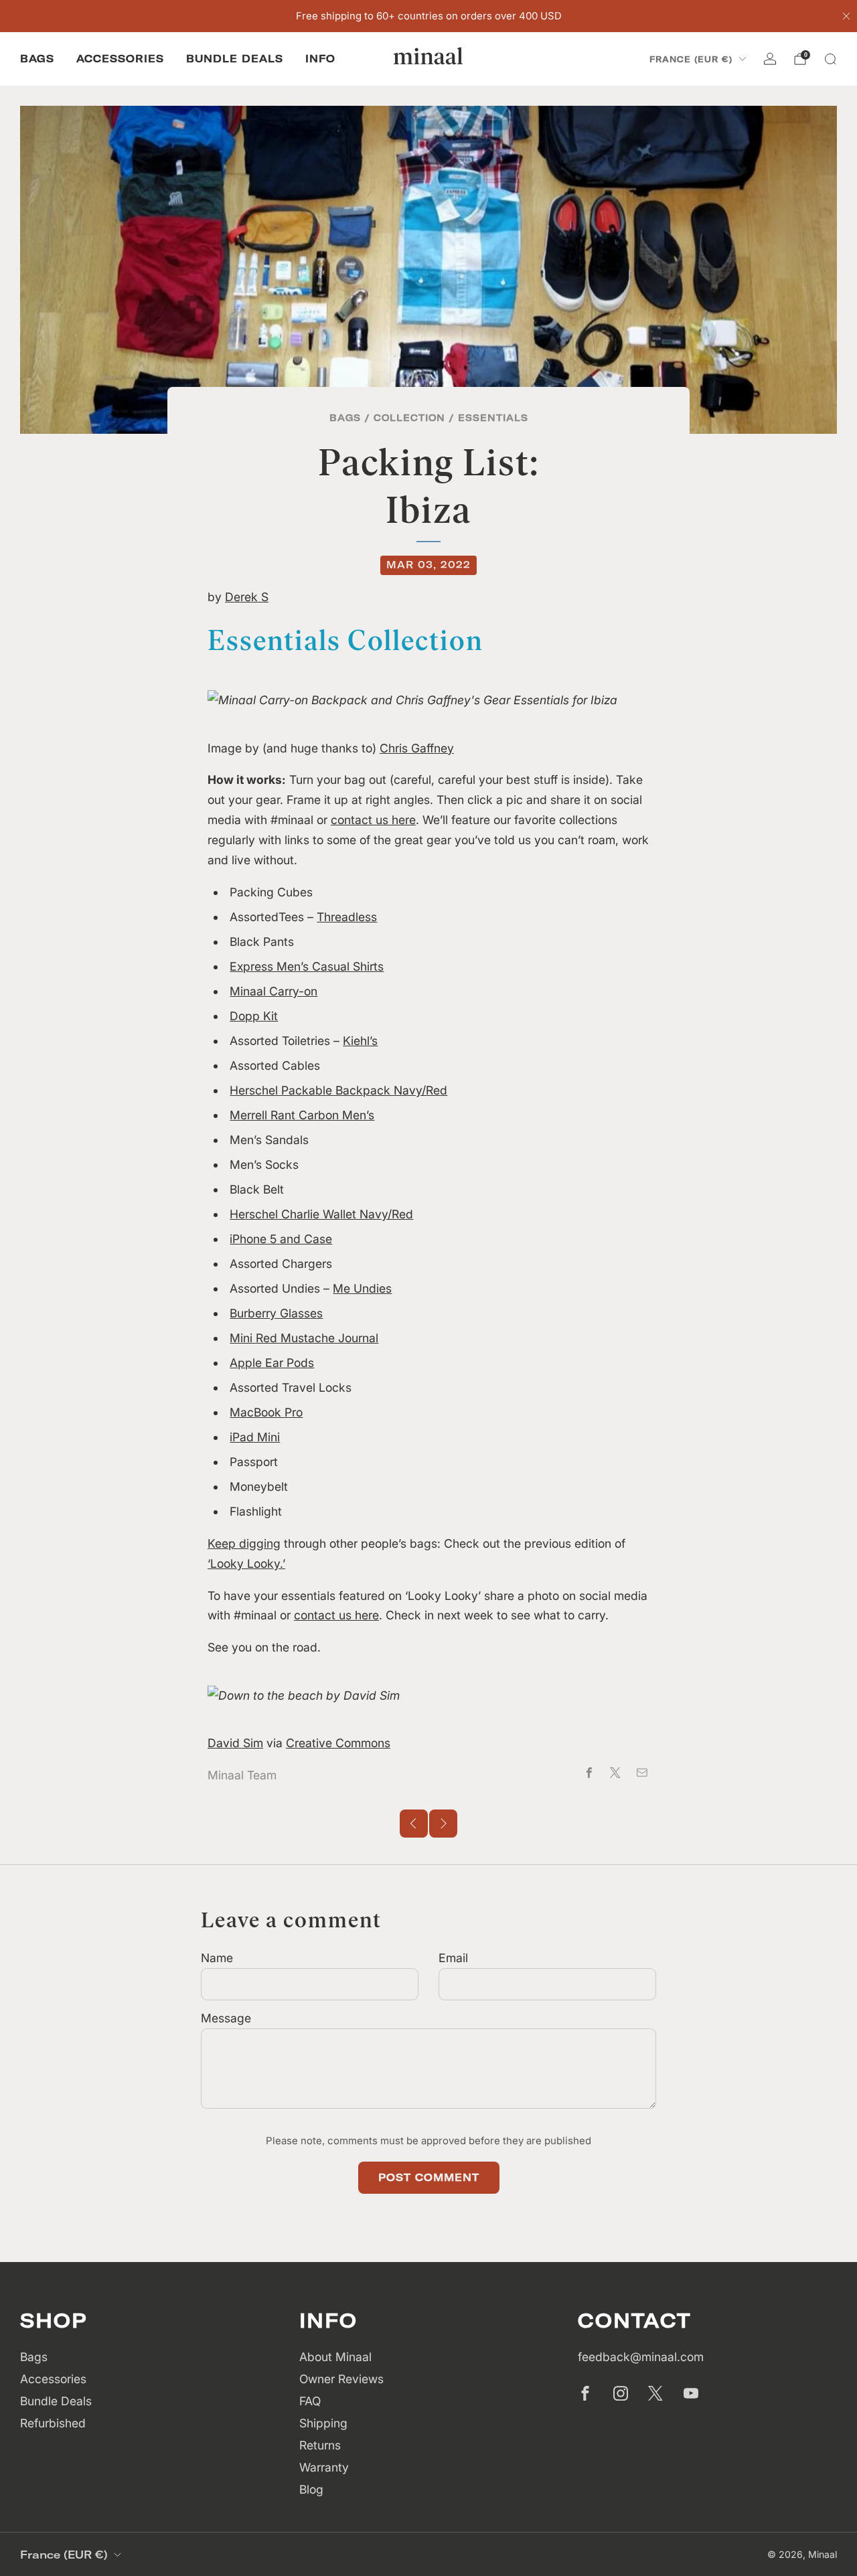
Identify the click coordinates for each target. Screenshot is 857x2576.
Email (453, 1958)
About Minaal (335, 2357)
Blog (311, 2489)
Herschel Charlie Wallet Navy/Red (321, 1214)
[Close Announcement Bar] (846, 16)
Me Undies (362, 1288)
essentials (493, 417)
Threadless (347, 917)
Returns (320, 2445)
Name (217, 1958)
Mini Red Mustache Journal (304, 1338)
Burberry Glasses (276, 1313)
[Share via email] (642, 1773)
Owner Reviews (341, 2379)
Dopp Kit (254, 1016)
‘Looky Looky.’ (246, 1563)
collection (409, 417)
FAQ (310, 2401)
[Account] (770, 59)
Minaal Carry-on (274, 991)
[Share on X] (615, 1773)
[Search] (830, 59)
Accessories (120, 59)
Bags (37, 59)
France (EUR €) (691, 59)
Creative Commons (338, 1743)
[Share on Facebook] (589, 1773)
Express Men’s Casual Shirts (307, 966)
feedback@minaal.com (641, 2357)
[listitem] (429, 16)
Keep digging (244, 1543)
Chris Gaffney (417, 748)
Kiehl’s (360, 1041)
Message (226, 2018)
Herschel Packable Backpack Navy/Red (338, 1090)
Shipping (323, 2423)
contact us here (373, 820)
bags (345, 417)
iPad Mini (255, 1437)
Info (320, 59)
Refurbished (53, 2423)
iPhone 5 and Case (281, 1239)
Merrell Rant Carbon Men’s (302, 1115)
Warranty (324, 2467)
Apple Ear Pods (272, 1363)
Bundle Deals (235, 59)
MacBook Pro (266, 1412)
